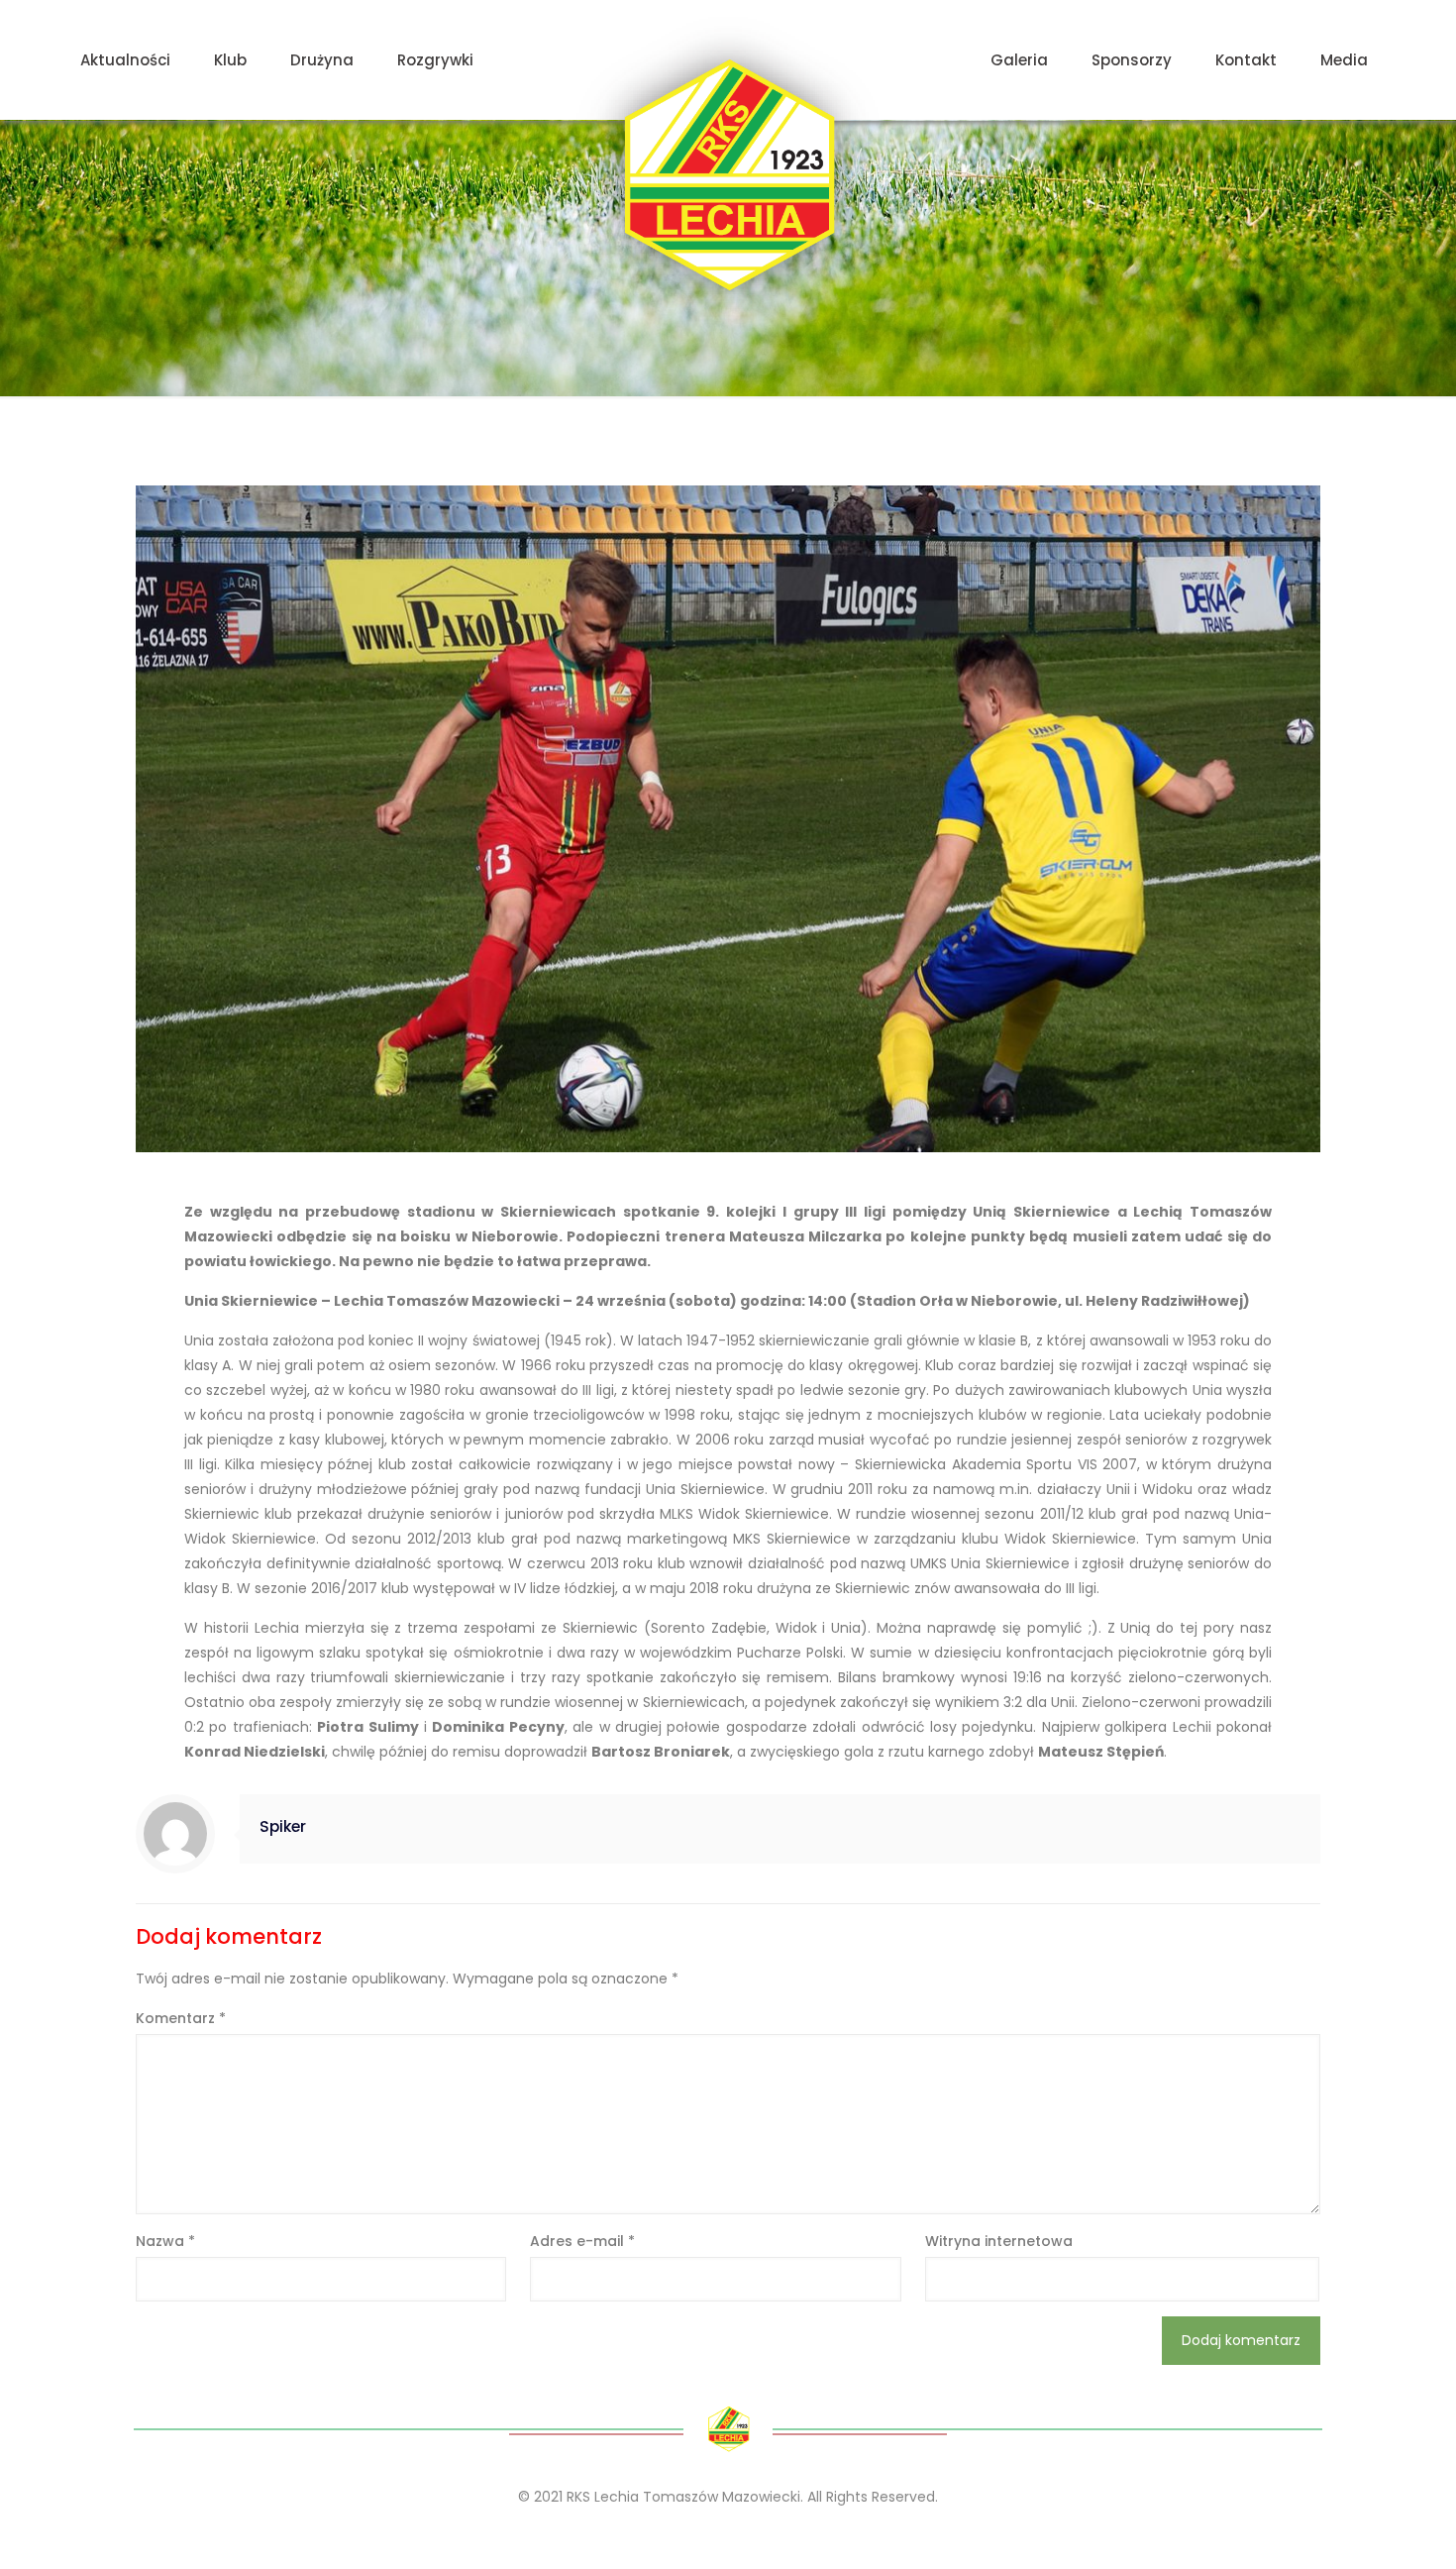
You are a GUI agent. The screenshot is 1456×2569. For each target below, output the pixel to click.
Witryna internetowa (999, 2241)
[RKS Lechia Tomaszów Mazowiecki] (728, 175)
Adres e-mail (582, 2241)
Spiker (283, 1826)
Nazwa (165, 2241)
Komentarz (181, 2018)
